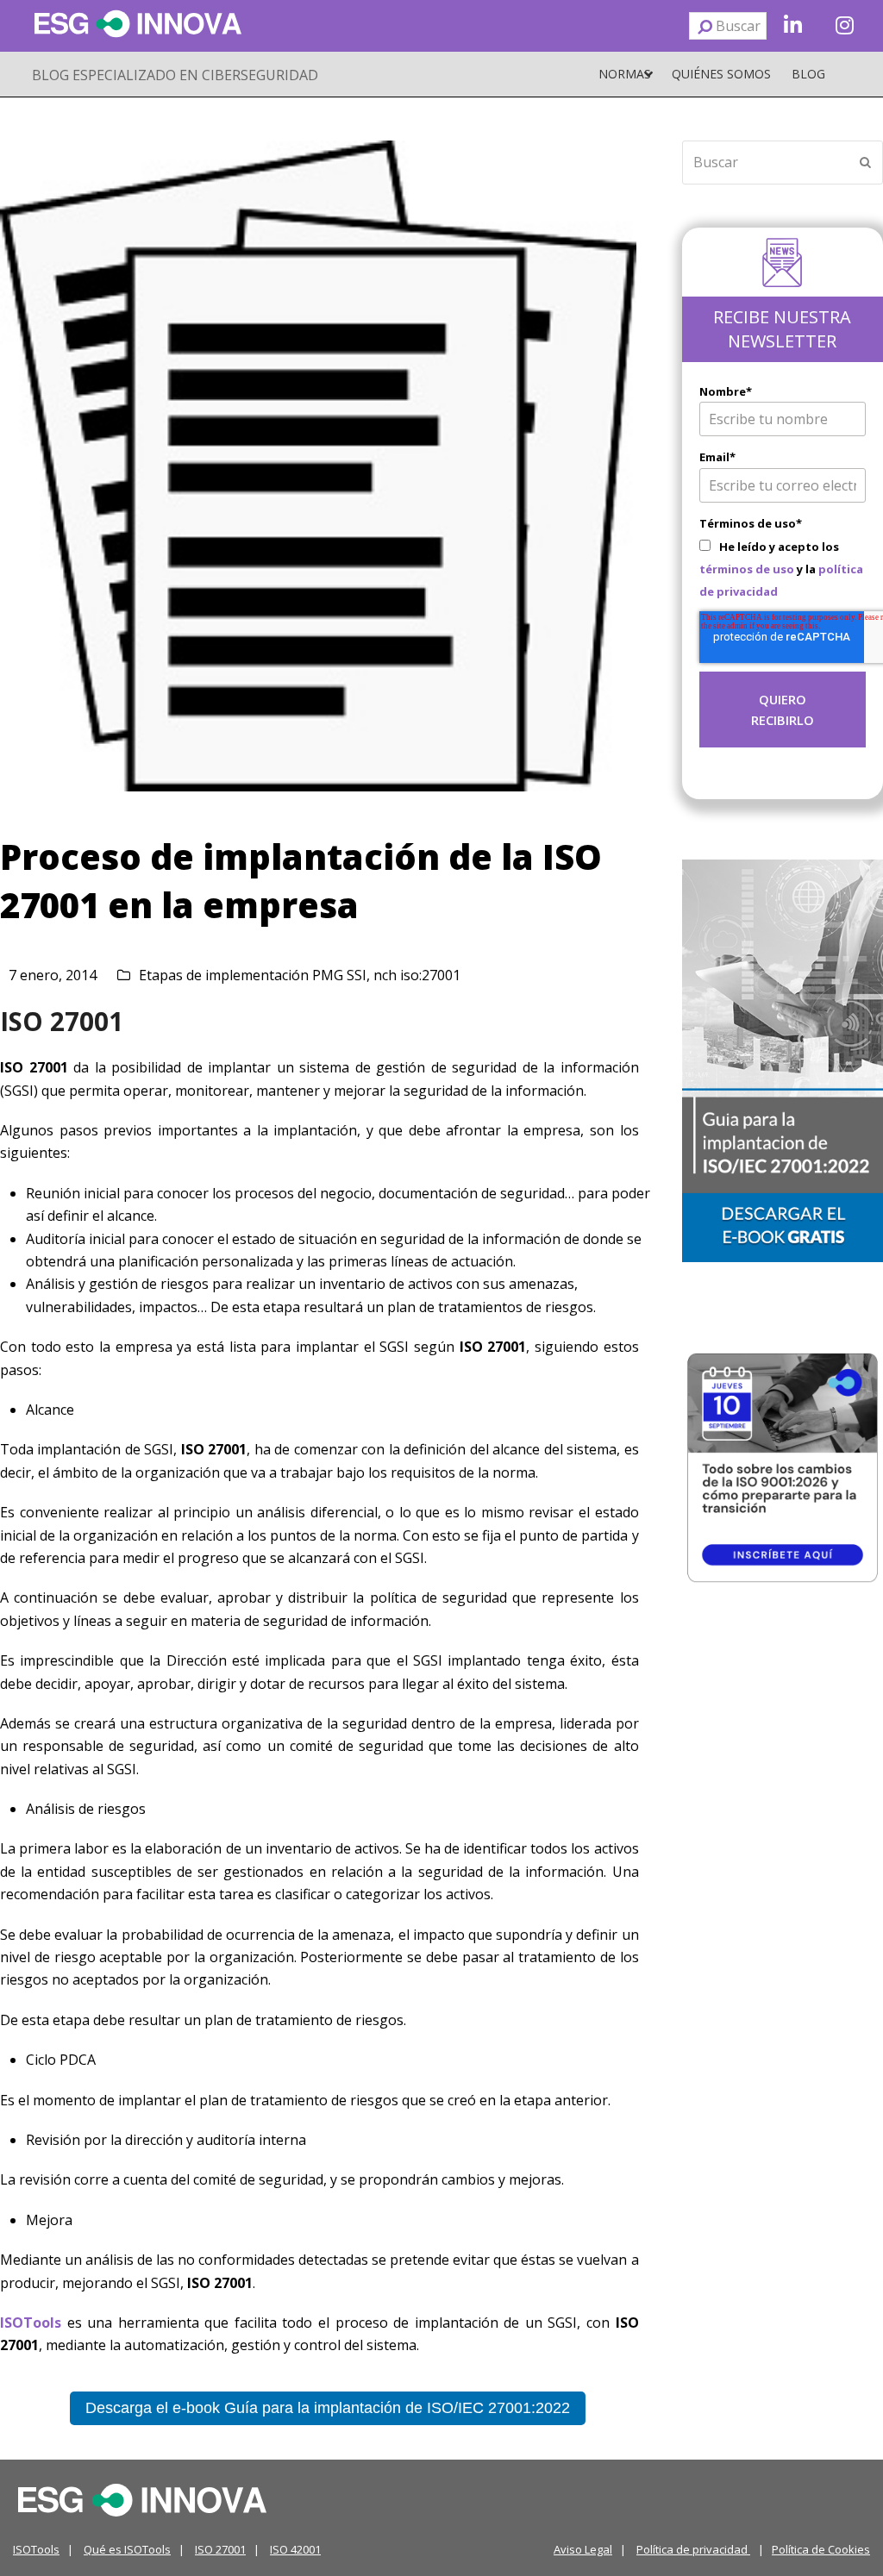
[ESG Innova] (142, 2498)
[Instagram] (844, 26)
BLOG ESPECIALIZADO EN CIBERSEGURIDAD (175, 75)
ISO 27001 (220, 2549)
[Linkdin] (792, 26)
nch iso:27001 (417, 975)
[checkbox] (783, 569)
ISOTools (36, 2549)
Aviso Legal (583, 2549)
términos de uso (747, 569)
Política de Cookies (821, 2549)
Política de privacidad (693, 2549)
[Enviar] (705, 26)
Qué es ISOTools (127, 2549)
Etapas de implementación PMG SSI (253, 975)
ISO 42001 (295, 2549)
